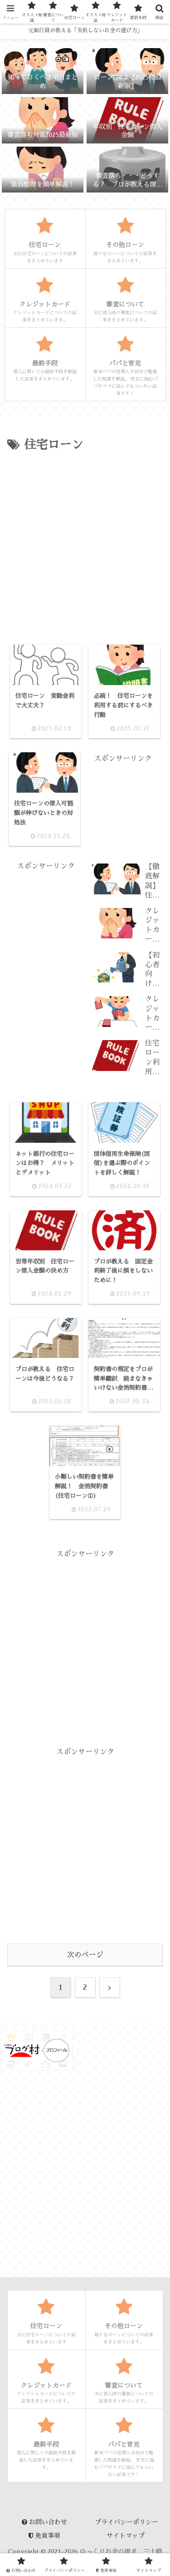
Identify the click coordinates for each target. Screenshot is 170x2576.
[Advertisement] (85, 545)
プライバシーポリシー (126, 2522)
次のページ (85, 1955)
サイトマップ (126, 2536)
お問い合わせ (47, 2522)
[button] (150, 1646)
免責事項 (47, 2536)
